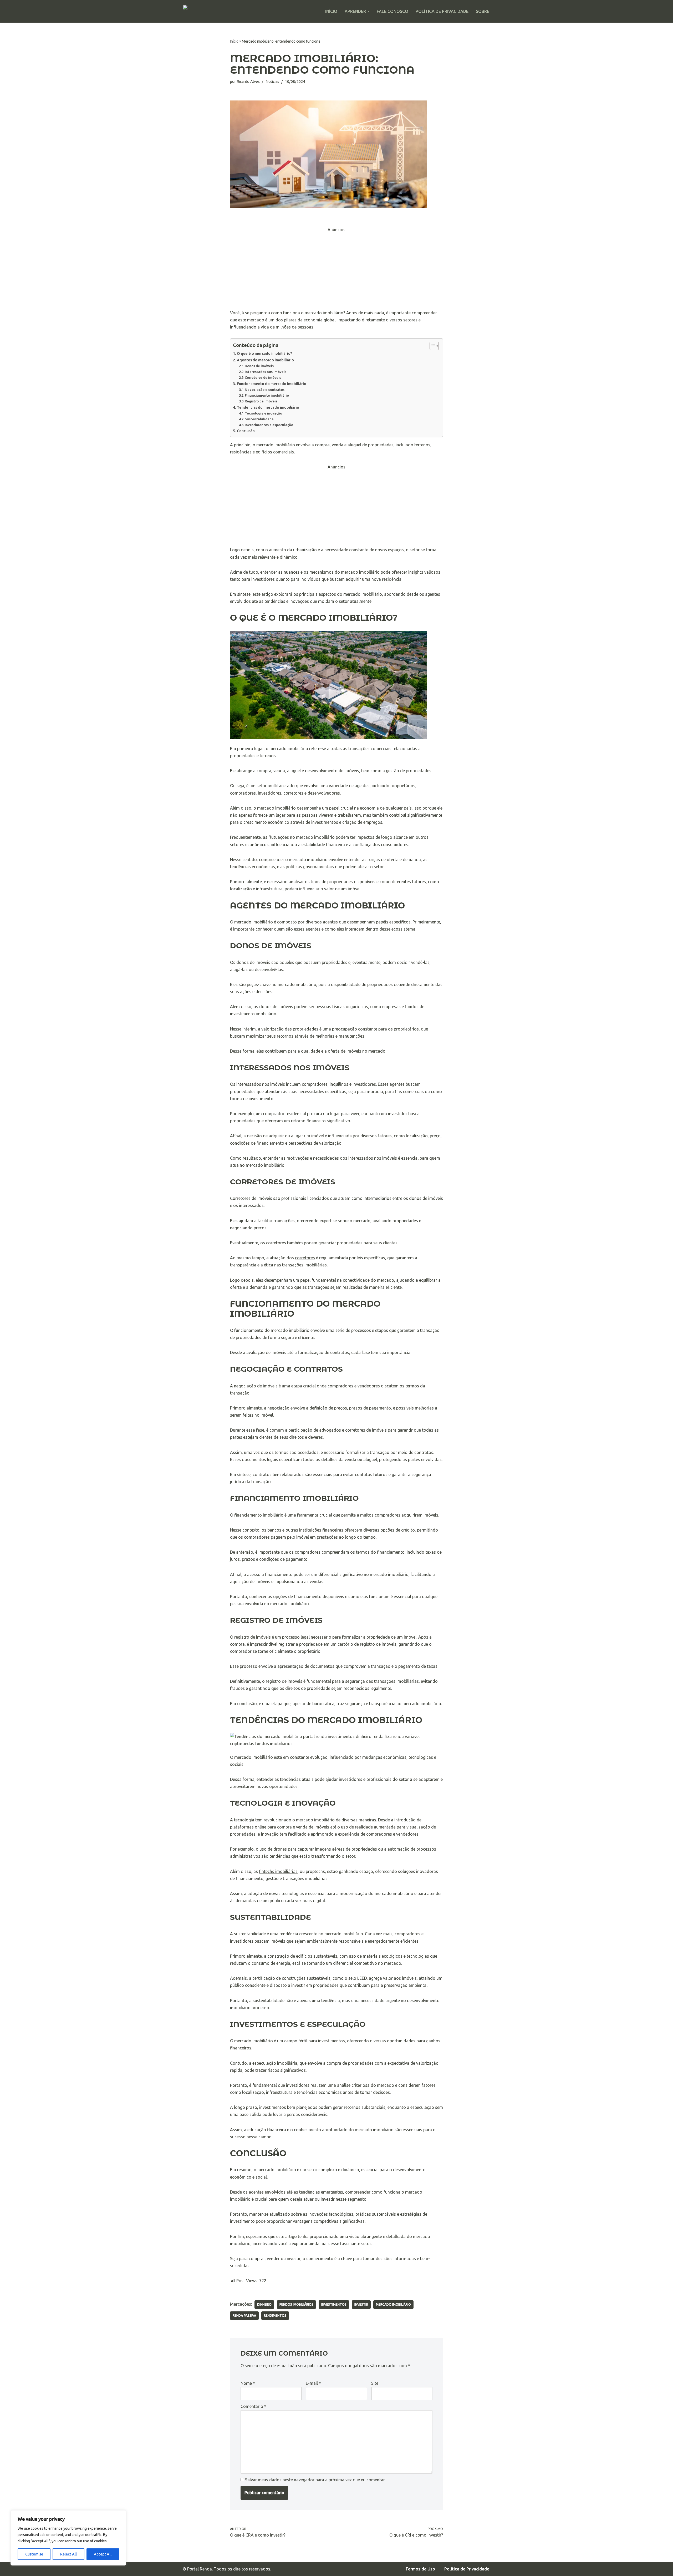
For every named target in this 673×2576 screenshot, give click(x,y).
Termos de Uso (420, 2569)
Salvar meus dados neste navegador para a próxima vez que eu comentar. (315, 2480)
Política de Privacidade (442, 11)
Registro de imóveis (261, 401)
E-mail (313, 2383)
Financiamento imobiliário (267, 395)
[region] (68, 2538)
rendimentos (275, 2315)
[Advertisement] (336, 270)
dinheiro (264, 2304)
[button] (368, 11)
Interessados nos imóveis (266, 372)
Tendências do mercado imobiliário (268, 407)
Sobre (483, 11)
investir (328, 2199)
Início (331, 11)
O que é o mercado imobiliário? (264, 353)
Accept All (103, 2554)
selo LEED (358, 1978)
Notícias (272, 82)
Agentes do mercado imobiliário (265, 360)
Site (375, 2383)
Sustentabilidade (259, 419)
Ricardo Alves (248, 82)
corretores (305, 1258)
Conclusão (246, 431)
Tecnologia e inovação (263, 413)
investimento (242, 2221)
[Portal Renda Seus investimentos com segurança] (209, 11)
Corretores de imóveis (263, 377)
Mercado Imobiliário (393, 2304)
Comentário (253, 2406)
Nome (248, 2383)
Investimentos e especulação (269, 425)
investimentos (334, 2304)
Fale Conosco (392, 11)
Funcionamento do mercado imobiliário (272, 384)
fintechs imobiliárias (278, 1871)
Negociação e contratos (265, 390)
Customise (34, 2554)
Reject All (68, 2554)
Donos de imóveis (259, 366)
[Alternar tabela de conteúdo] (432, 346)
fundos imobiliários (296, 2304)
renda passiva (244, 2315)
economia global (320, 320)
